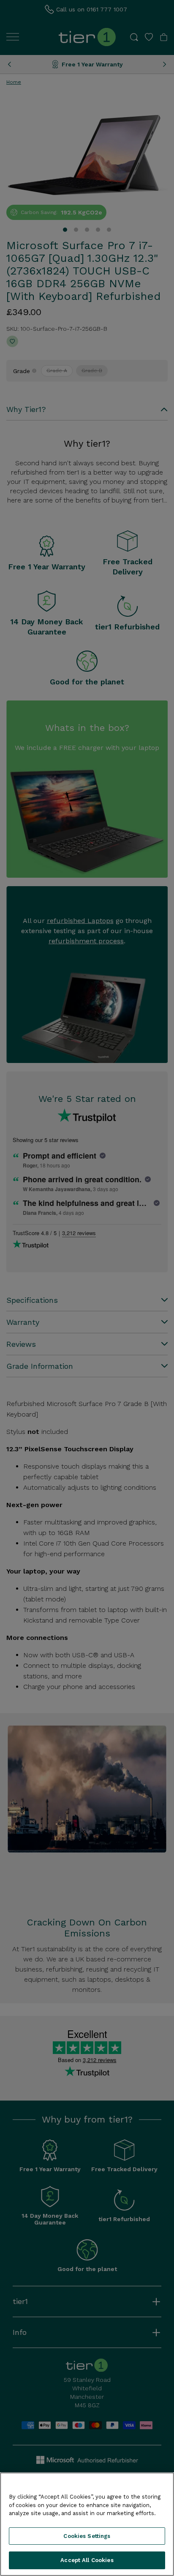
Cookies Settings (87, 2536)
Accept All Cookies (87, 2560)
